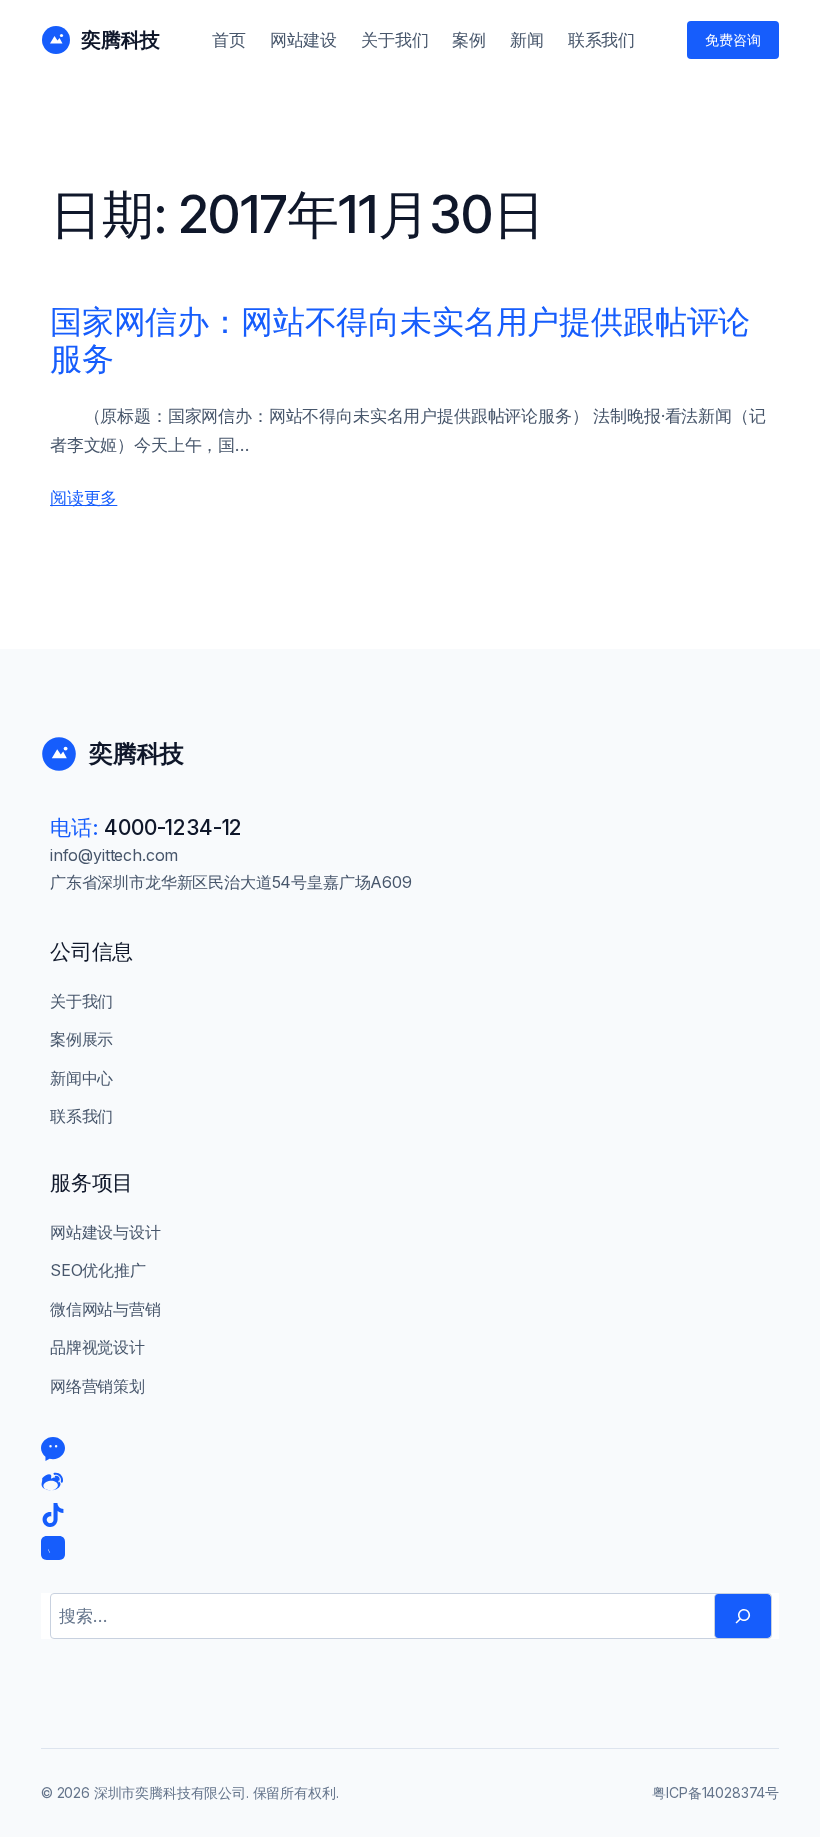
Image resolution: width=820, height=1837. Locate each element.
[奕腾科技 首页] (56, 40)
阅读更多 (83, 498)
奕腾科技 (120, 40)
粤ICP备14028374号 (715, 1792)
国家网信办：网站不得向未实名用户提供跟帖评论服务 (400, 341)
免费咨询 (733, 39)
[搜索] (742, 1616)
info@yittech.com (114, 855)
